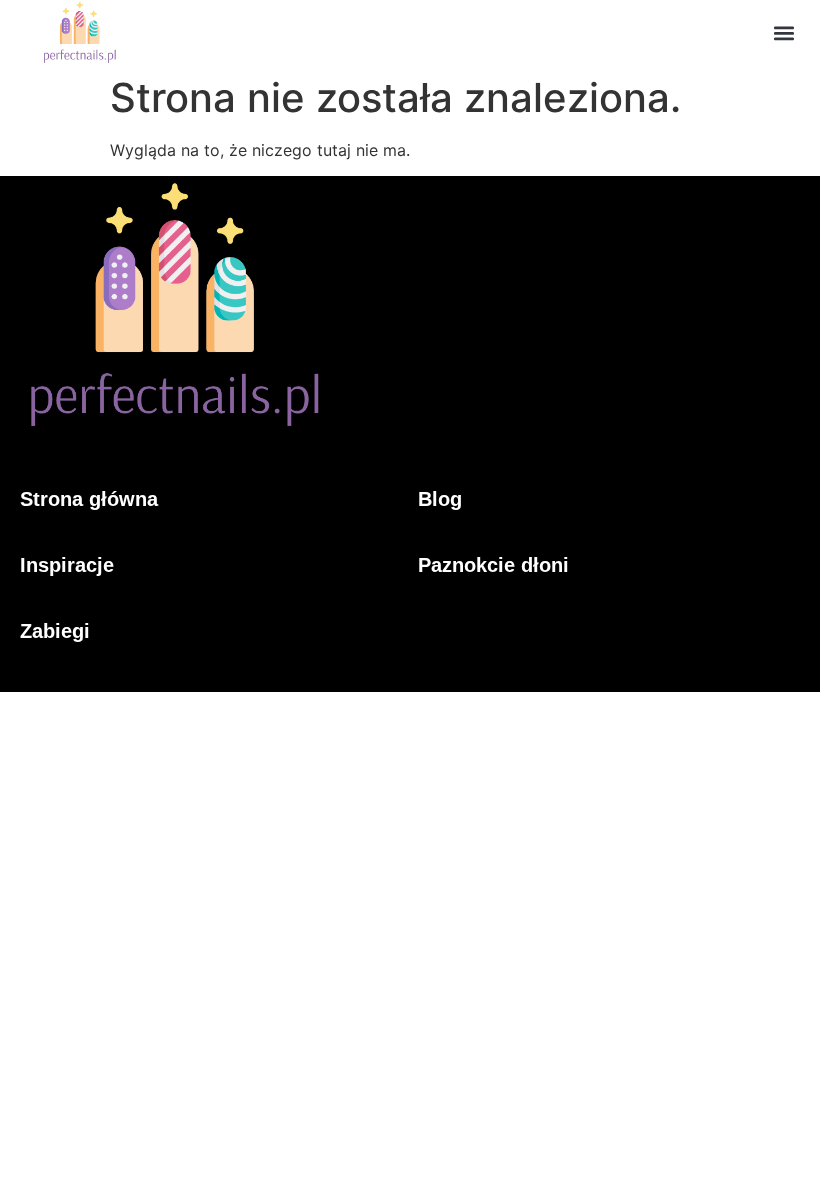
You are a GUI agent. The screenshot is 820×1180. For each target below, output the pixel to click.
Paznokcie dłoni (493, 565)
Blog (440, 499)
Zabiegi (55, 631)
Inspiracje (67, 565)
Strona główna (89, 499)
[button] (783, 32)
